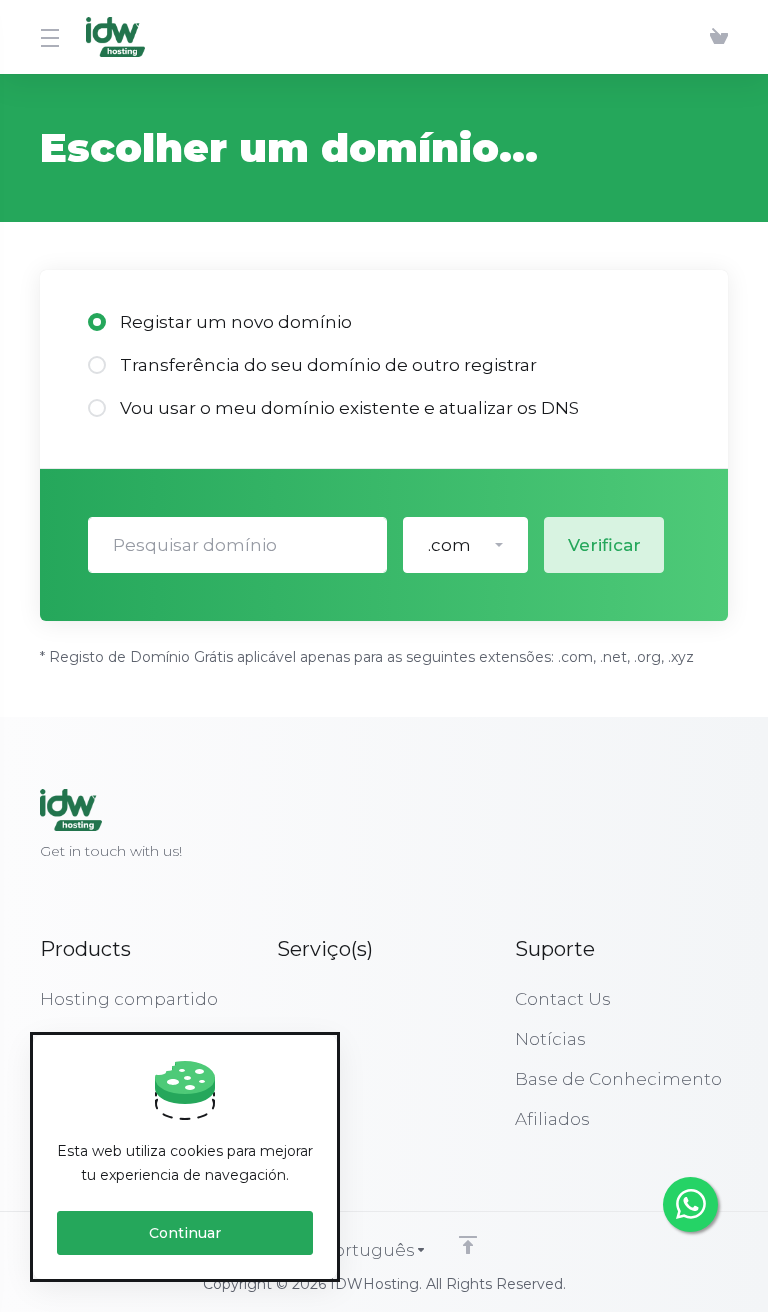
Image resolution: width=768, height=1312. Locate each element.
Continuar (185, 1233)
